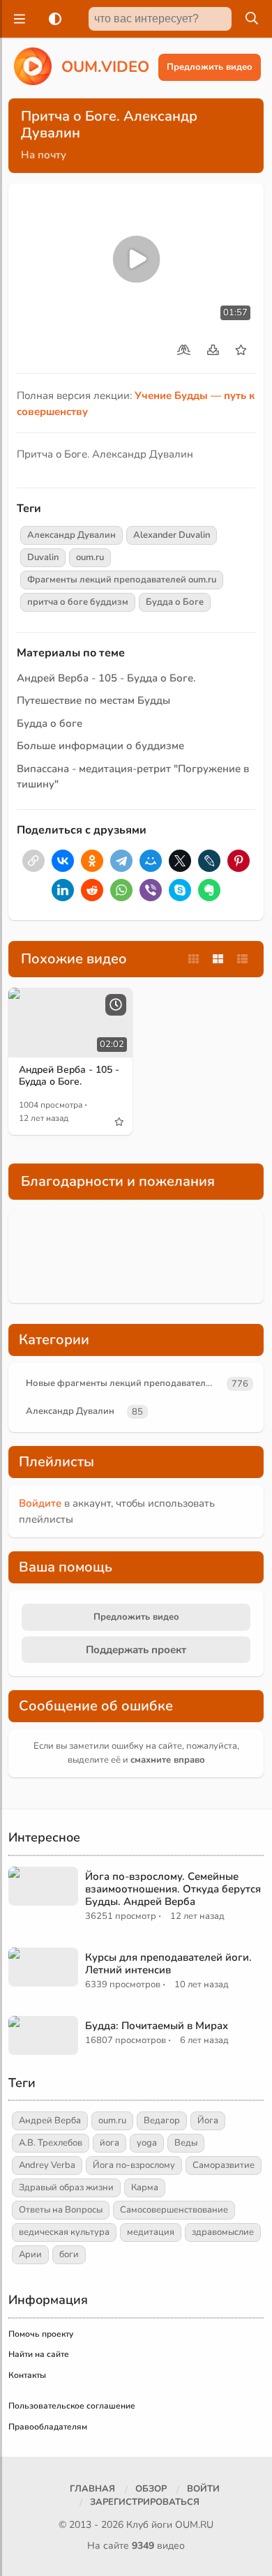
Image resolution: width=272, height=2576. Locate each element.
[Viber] (151, 890)
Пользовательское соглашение (72, 2406)
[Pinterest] (239, 861)
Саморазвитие (224, 2165)
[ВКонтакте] (63, 861)
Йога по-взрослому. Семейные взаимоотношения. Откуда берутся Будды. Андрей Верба (173, 1889)
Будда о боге (50, 723)
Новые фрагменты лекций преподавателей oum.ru (124, 1383)
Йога (208, 2121)
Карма (145, 2187)
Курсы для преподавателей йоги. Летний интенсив (168, 1964)
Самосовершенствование (174, 2210)
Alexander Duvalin (172, 535)
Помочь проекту (41, 2334)
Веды (186, 2143)
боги (69, 2254)
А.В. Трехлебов (51, 2143)
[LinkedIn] (63, 890)
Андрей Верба (50, 2121)
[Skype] (180, 890)
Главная (92, 2489)
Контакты (27, 2375)
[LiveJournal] (209, 861)
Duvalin (43, 557)
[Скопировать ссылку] (33, 861)
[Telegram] (121, 861)
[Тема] (52, 19)
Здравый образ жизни (66, 2187)
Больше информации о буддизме (100, 746)
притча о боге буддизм (78, 602)
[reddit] (92, 890)
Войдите (40, 1503)
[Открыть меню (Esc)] (17, 19)
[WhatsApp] (121, 890)
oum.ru (90, 557)
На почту (44, 155)
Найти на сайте (39, 2354)
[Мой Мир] (151, 861)
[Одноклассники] (92, 861)
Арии (30, 2254)
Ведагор (162, 2121)
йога (109, 2143)
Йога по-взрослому (134, 2165)
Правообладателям (48, 2427)
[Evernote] (209, 890)
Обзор (151, 2489)
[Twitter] (180, 861)
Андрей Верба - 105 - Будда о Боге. (106, 678)
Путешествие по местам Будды (93, 700)
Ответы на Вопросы (61, 2210)
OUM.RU (194, 2525)
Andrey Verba (47, 2165)
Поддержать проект (136, 1650)
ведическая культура (64, 2232)
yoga (147, 2143)
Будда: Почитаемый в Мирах (157, 2026)
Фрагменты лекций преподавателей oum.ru (122, 580)
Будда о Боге (175, 602)
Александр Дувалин (71, 535)
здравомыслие (223, 2232)
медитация (151, 2232)
